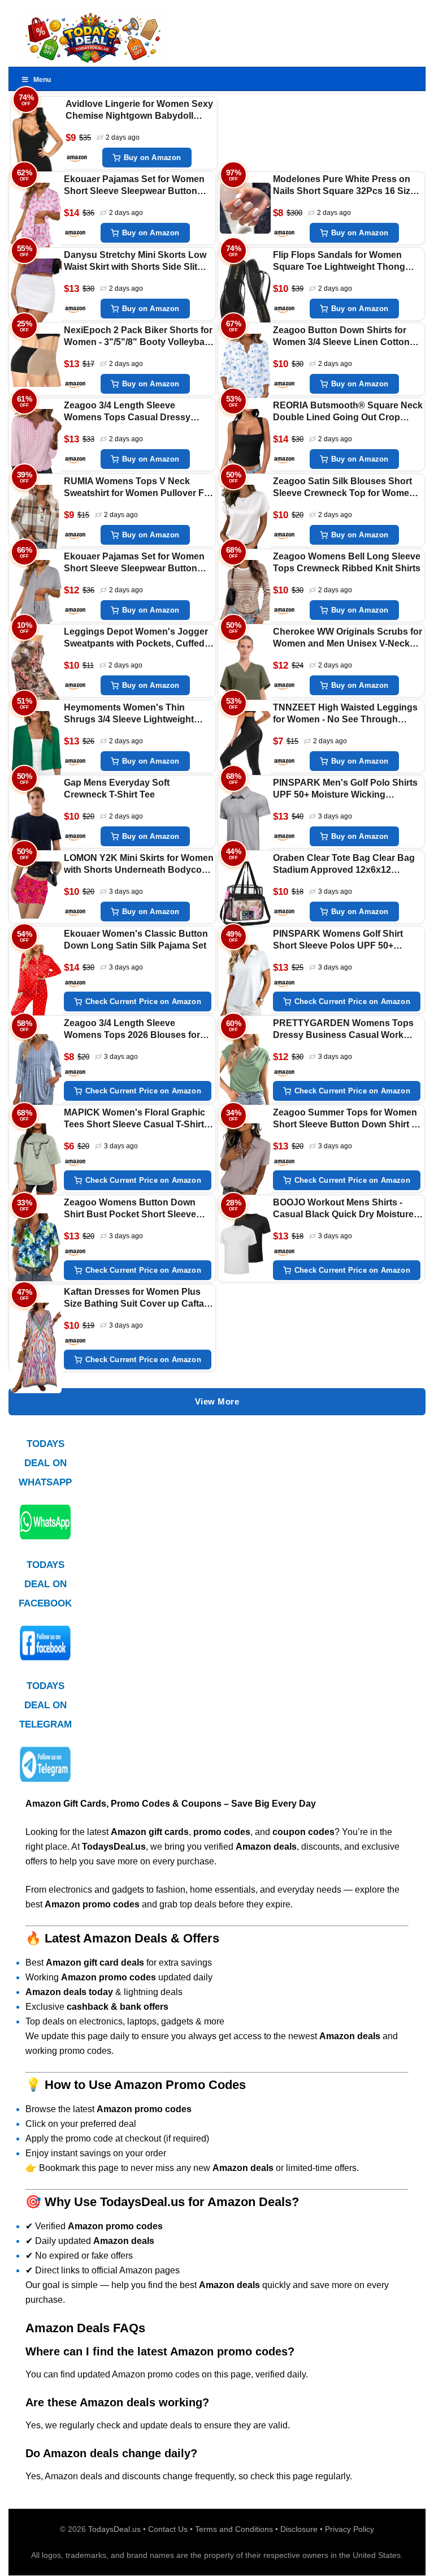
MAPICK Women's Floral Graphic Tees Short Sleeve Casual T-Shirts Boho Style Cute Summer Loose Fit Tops (136, 1119)
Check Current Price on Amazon (143, 1001)
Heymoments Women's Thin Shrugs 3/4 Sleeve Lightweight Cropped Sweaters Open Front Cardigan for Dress (129, 714)
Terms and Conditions (234, 2529)
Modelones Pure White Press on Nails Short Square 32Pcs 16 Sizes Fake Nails (347, 186)
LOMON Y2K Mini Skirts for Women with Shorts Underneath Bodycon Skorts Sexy (139, 865)
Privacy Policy (350, 2529)
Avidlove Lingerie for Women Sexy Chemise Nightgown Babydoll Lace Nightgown (139, 111)
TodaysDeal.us (114, 2529)
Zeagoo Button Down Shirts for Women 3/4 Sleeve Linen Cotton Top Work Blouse (341, 337)
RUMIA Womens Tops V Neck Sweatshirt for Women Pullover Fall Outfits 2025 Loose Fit (139, 488)
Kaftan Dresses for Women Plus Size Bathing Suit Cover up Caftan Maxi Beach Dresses (137, 1298)
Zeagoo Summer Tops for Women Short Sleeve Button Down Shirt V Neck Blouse (345, 1119)
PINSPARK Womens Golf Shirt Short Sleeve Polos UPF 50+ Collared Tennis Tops (338, 940)
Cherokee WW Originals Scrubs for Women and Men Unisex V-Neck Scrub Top (348, 638)
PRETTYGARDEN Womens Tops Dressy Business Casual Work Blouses (343, 1030)
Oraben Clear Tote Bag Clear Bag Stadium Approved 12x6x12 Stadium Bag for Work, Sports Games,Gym (344, 865)
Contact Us (168, 2529)
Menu (42, 80)
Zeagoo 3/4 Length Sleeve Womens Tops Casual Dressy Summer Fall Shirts (127, 412)
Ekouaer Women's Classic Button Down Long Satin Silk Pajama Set (136, 940)
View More (217, 1401)
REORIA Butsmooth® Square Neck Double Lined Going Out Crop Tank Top (348, 412)
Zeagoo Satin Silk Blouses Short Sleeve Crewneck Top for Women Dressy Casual (344, 488)
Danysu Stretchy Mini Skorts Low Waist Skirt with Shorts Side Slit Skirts (135, 262)
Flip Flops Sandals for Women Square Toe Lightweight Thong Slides (339, 262)
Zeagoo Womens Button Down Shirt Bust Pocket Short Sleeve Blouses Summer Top (130, 1209)
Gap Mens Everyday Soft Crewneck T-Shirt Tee (117, 789)
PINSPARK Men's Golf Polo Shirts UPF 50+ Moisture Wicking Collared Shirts (345, 789)
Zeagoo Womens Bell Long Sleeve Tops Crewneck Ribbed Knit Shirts (347, 562)
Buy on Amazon (153, 158)
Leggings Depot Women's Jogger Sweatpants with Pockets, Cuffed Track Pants (136, 638)
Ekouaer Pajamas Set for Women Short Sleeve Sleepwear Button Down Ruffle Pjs (134, 186)
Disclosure (299, 2529)
